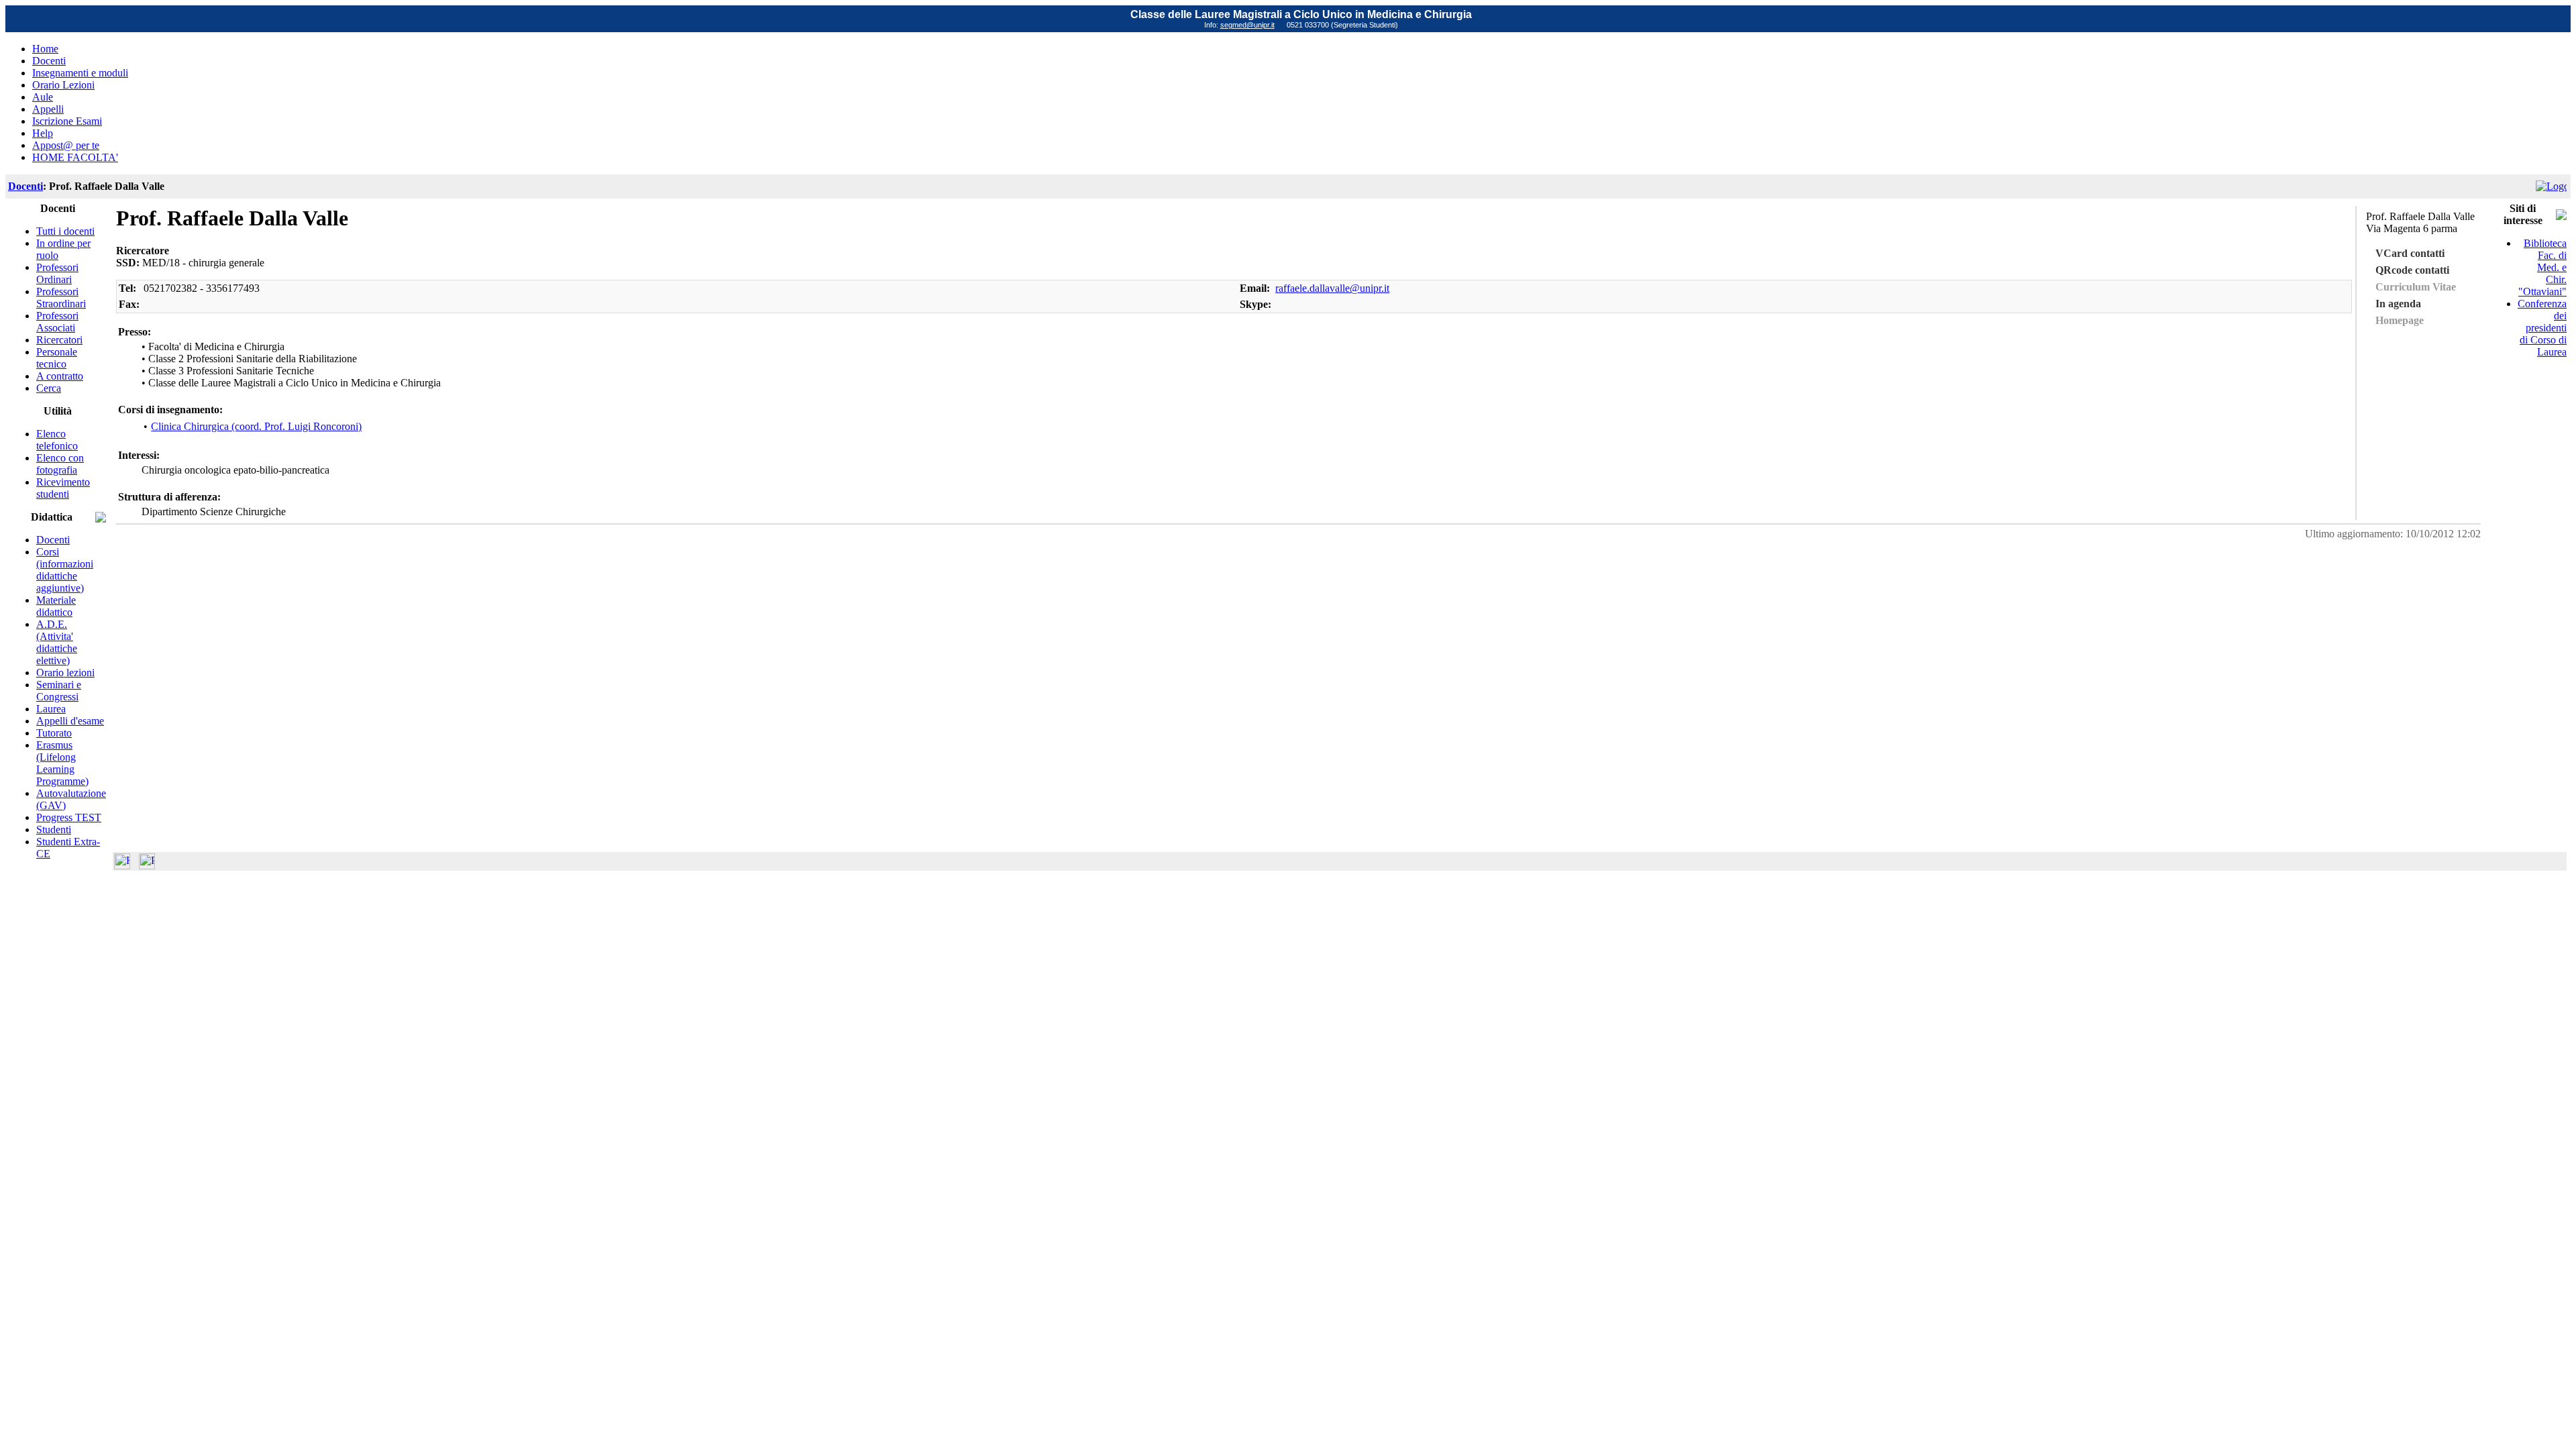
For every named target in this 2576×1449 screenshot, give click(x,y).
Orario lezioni (65, 673)
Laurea (51, 709)
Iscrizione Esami (67, 121)
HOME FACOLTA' (75, 157)
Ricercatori (59, 340)
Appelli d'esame (70, 721)
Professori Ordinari (57, 273)
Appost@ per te (66, 145)
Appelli (48, 109)
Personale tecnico (57, 358)
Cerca (49, 388)
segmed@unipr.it (1247, 25)
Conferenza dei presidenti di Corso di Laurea (2542, 328)
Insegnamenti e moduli (80, 73)
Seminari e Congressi (59, 691)
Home (45, 49)
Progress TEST (69, 817)
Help (43, 133)
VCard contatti (2410, 253)
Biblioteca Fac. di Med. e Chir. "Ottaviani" (2542, 267)
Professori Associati (57, 322)
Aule (43, 97)
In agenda (2398, 304)
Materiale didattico (56, 606)
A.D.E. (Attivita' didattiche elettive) (57, 642)
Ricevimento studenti (63, 488)
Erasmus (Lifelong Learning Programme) (62, 763)
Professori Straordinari (61, 298)
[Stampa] (147, 866)
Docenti (49, 61)
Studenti (54, 829)
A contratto (60, 376)
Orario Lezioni (63, 85)
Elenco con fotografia (60, 464)
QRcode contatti (2412, 270)
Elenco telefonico (57, 440)
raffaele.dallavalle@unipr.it (1332, 288)
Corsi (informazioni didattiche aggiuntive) (65, 570)
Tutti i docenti (65, 231)
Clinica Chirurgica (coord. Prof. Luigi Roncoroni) (256, 426)
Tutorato (54, 733)
